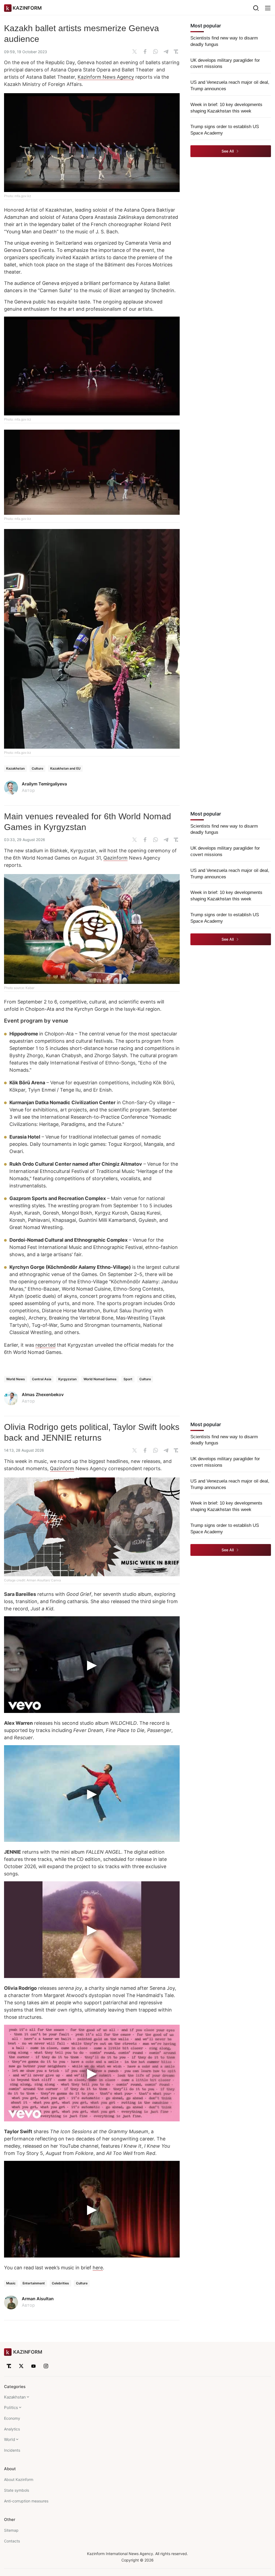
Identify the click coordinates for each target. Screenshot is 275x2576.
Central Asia (42, 1379)
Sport (128, 1379)
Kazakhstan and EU (65, 768)
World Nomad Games (100, 1379)
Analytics (12, 2429)
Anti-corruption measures (26, 2501)
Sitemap (11, 2530)
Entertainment (34, 2283)
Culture (37, 768)
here (98, 2268)
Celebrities (60, 2283)
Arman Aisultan (38, 2299)
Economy (12, 2418)
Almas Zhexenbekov (43, 1394)
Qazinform (115, 858)
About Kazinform (19, 2479)
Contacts (12, 2541)
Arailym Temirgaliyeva (44, 784)
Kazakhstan (15, 768)
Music (11, 2283)
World (10, 2439)
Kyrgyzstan (67, 1379)
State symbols (17, 2490)
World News (16, 1379)
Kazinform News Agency (106, 77)
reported (46, 1345)
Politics (11, 2407)
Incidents (12, 2450)
